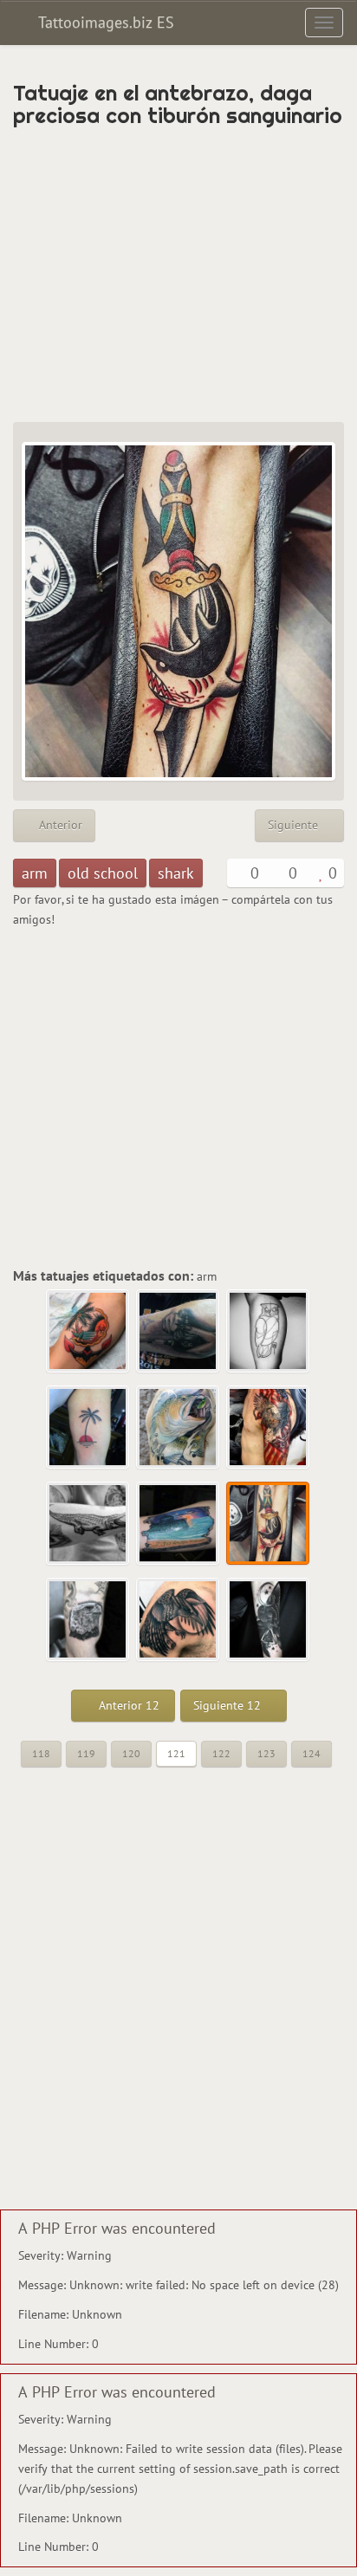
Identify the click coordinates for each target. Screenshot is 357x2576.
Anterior (59, 825)
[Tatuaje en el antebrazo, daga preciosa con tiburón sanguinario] (269, 1524)
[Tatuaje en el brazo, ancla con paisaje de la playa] (88, 1332)
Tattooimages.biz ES (104, 22)
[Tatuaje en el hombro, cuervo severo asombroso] (178, 1620)
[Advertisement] (178, 275)
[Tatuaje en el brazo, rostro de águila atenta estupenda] (88, 1620)
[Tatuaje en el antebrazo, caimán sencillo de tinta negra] (88, 1524)
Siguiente (295, 825)
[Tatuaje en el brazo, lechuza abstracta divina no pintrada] (269, 1332)
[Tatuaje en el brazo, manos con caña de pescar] (178, 1332)
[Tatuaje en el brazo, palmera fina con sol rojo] (88, 1428)
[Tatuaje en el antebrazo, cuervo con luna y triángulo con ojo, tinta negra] (269, 1620)
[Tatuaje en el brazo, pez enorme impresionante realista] (178, 1428)
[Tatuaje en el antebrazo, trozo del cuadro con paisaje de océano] (178, 1524)
